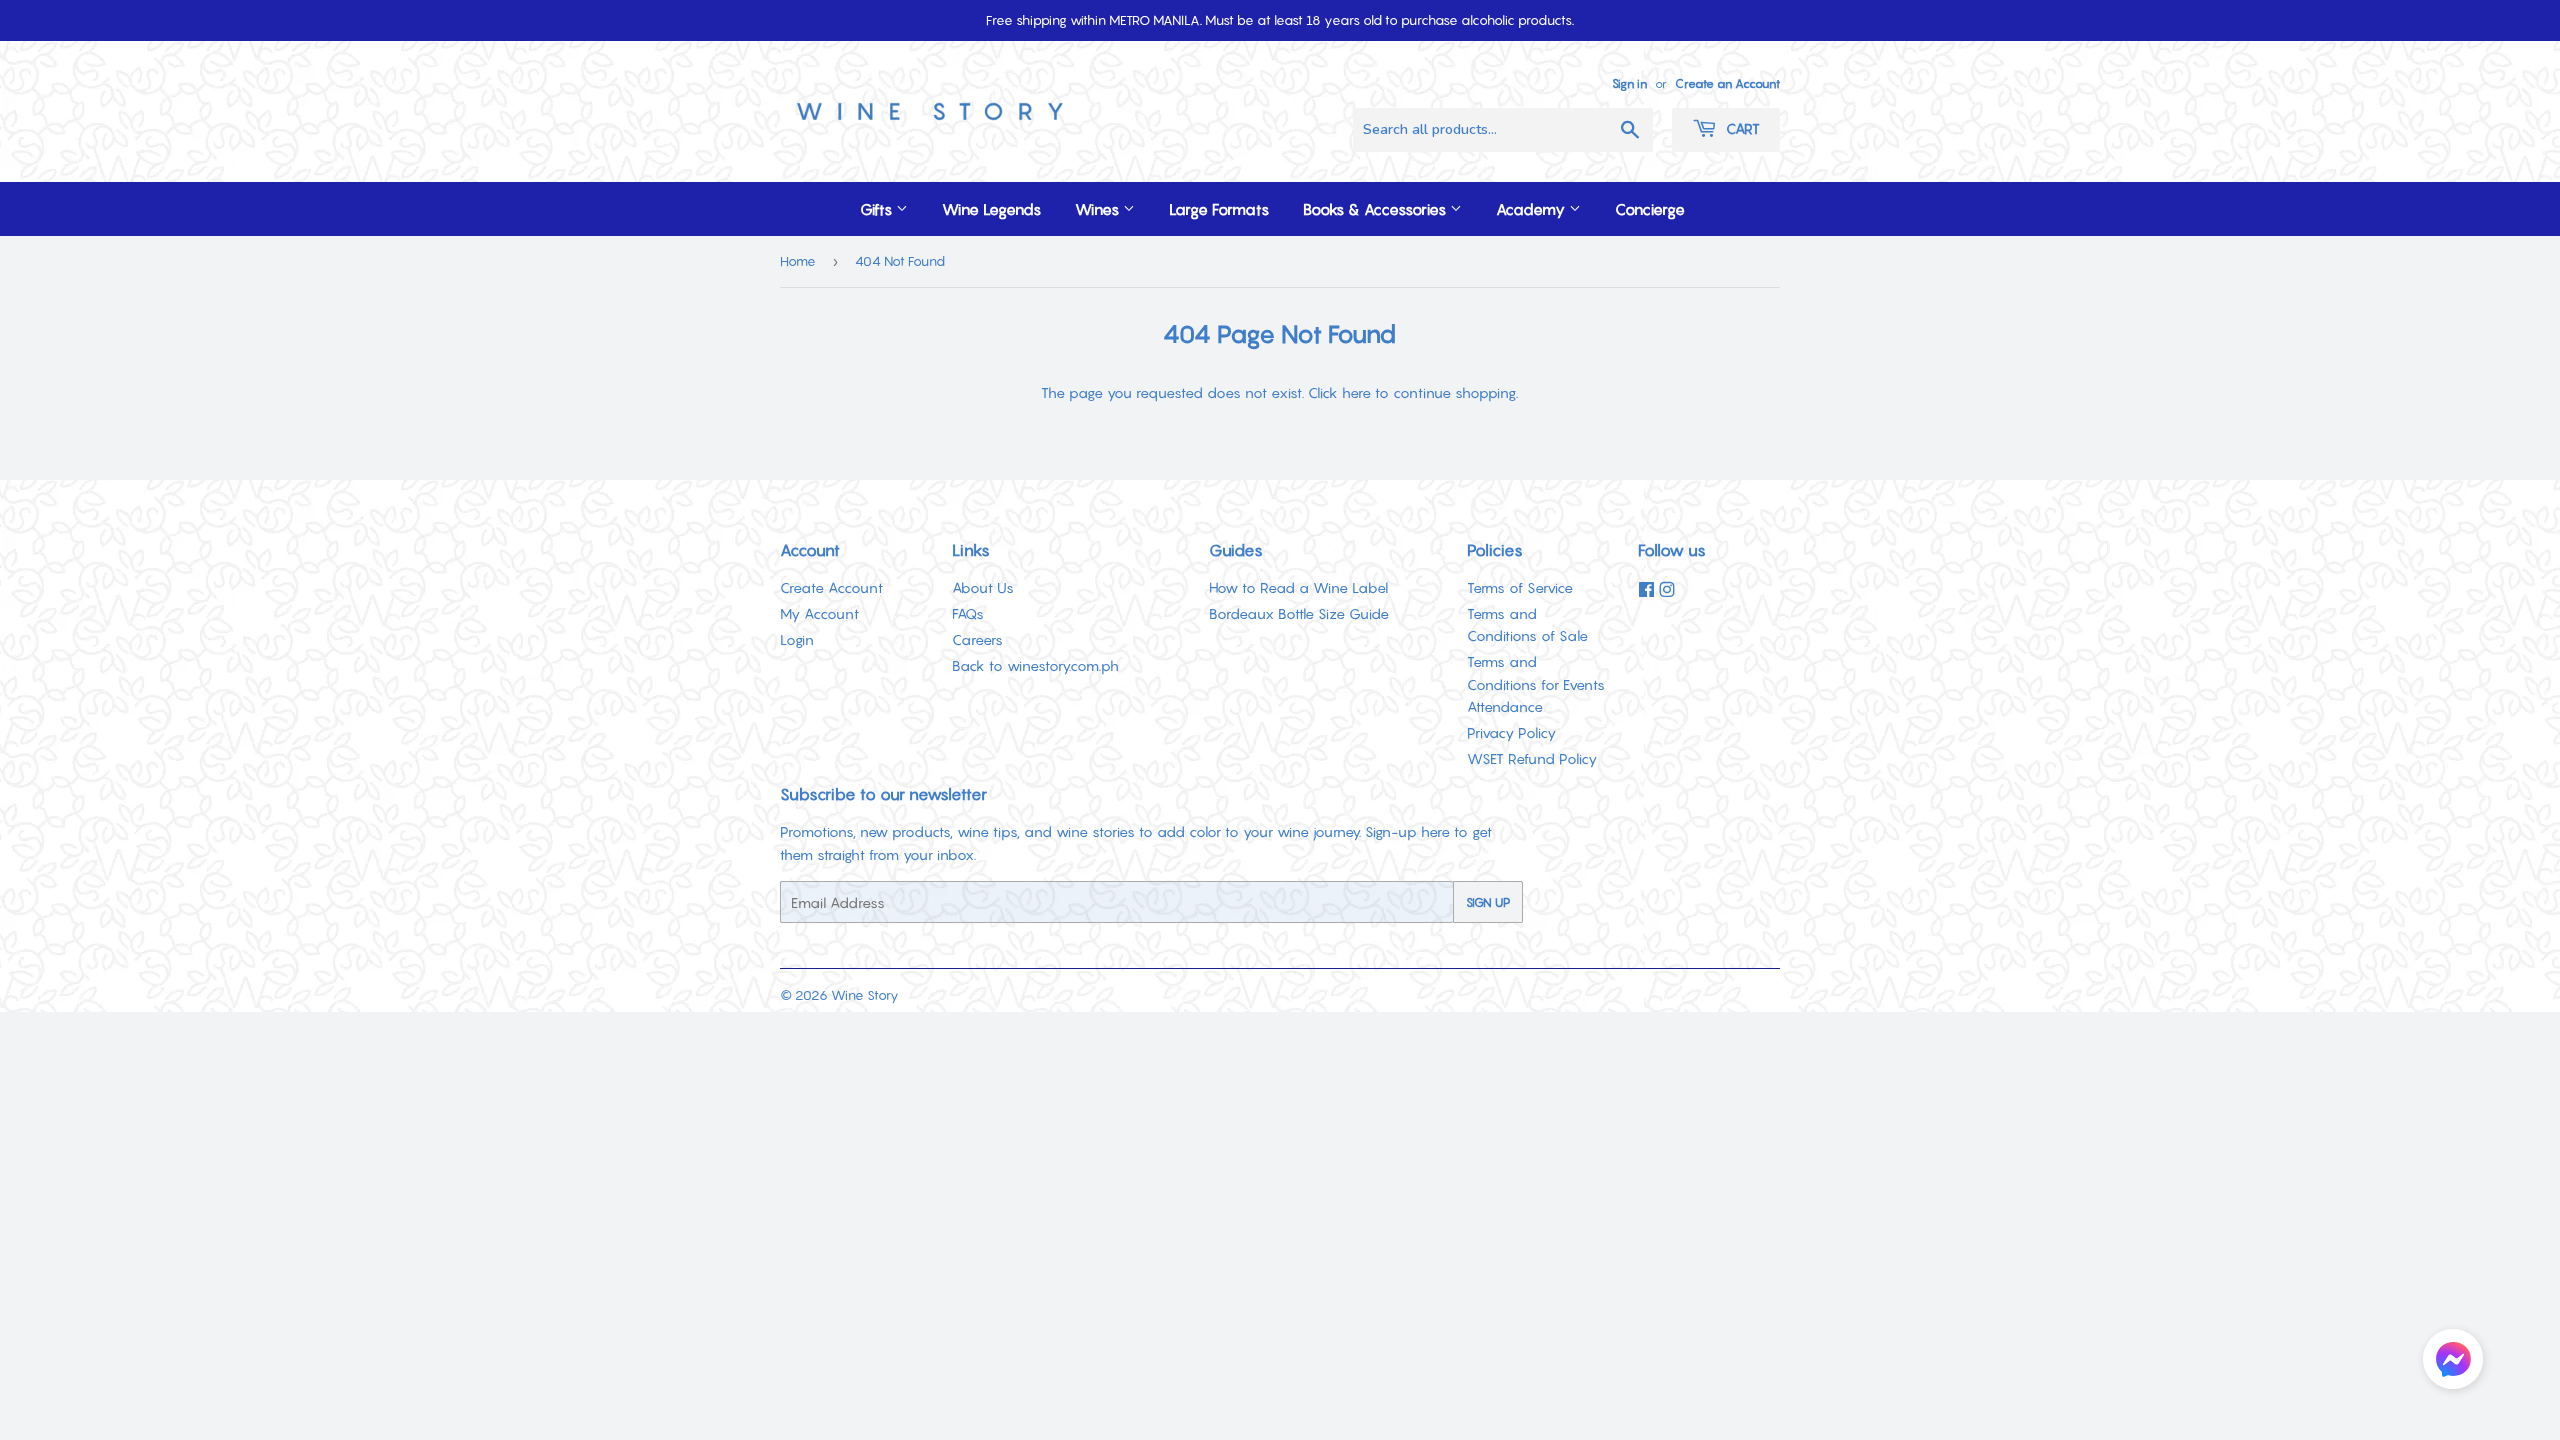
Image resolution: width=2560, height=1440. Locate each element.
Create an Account (1727, 83)
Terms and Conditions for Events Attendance (1536, 684)
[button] (2453, 1363)
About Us (983, 587)
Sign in (1629, 83)
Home (798, 261)
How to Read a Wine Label (1298, 587)
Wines (1099, 209)
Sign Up (1488, 902)
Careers (977, 639)
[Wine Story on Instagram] (1667, 590)
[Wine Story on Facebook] (1646, 590)
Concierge (1650, 209)
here (1356, 392)
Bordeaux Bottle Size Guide (1299, 613)
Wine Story (865, 995)
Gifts (878, 209)
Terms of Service (1520, 587)
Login (797, 639)
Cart (1741, 128)
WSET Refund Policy (1532, 758)
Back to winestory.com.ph (1035, 665)
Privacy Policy (1511, 732)
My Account (819, 613)
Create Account (831, 587)
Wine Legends (991, 209)
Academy (1532, 209)
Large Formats (1219, 209)
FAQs (968, 613)
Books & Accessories (1376, 209)
